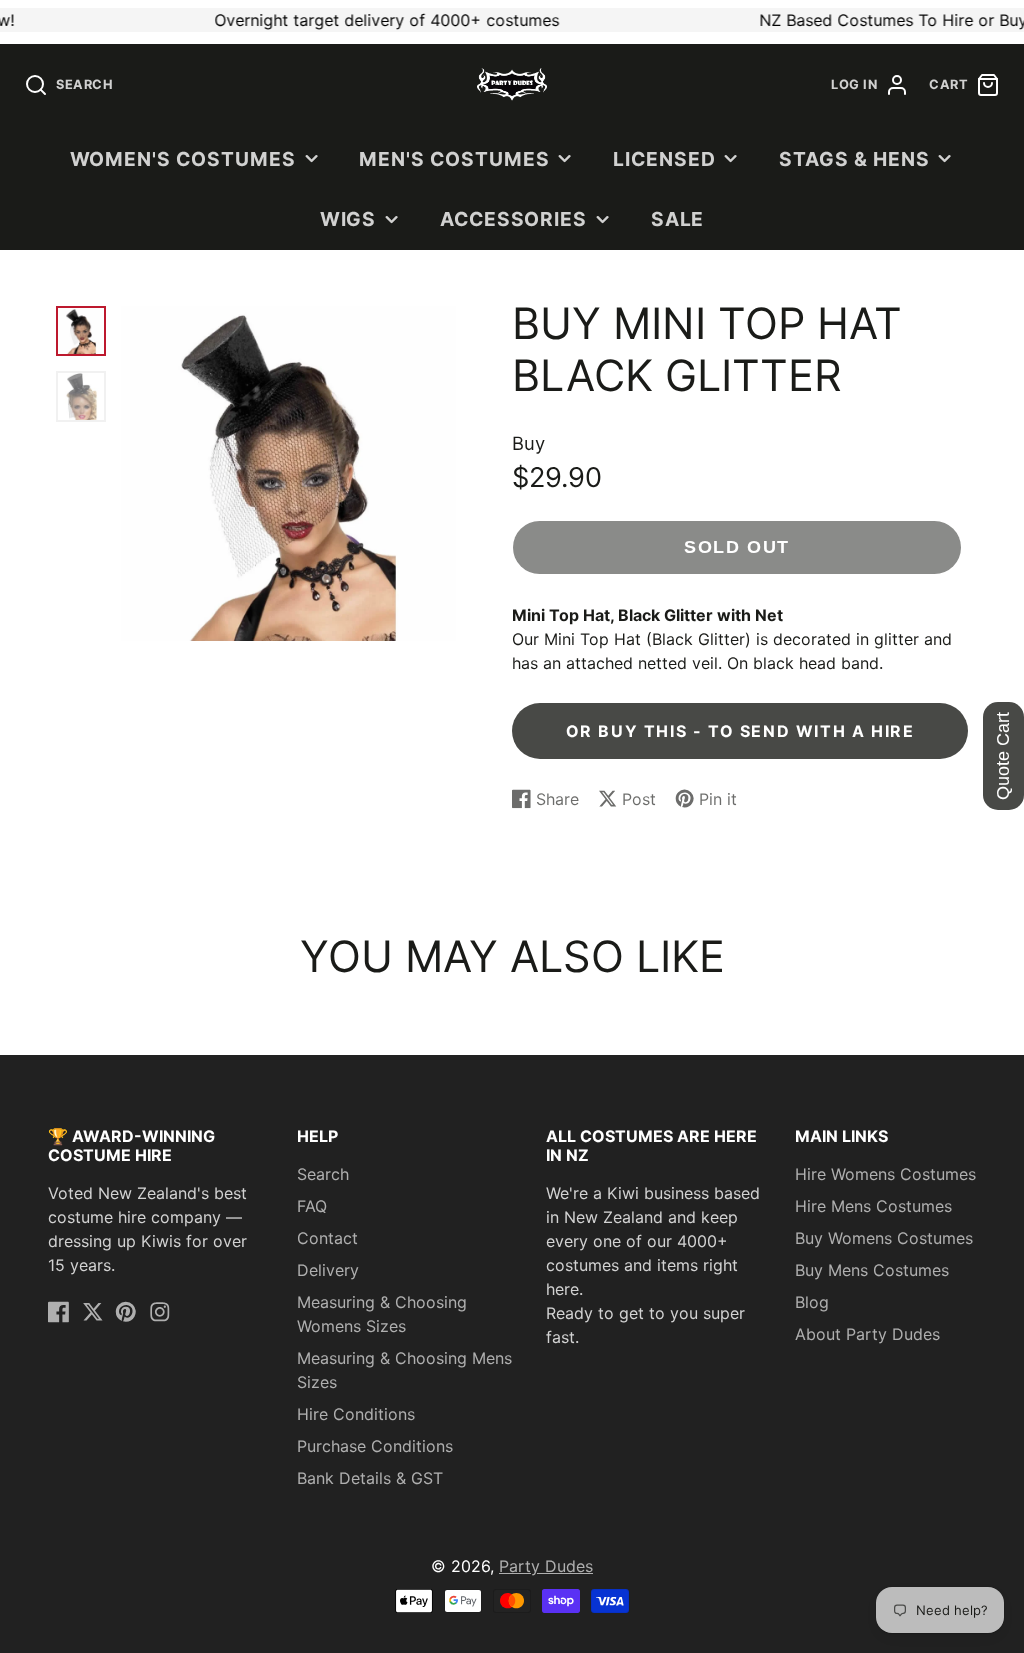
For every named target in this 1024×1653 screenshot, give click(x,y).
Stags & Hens (854, 159)
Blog (812, 1302)
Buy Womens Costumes (884, 1238)
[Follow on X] (93, 1312)
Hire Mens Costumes (873, 1206)
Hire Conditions (356, 1414)
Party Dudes (546, 1566)
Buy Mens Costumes (872, 1270)
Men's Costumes (454, 159)
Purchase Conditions (375, 1446)
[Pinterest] (126, 1312)
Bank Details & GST (370, 1478)
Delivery (328, 1270)
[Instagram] (160, 1312)
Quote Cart (1003, 756)
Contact (327, 1238)
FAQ (312, 1206)
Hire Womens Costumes (885, 1174)
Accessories (514, 219)
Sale (678, 219)
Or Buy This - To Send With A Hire (740, 731)
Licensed (664, 159)
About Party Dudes (867, 1334)
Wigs (348, 219)
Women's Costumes (183, 159)
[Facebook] (59, 1312)
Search (323, 1174)
